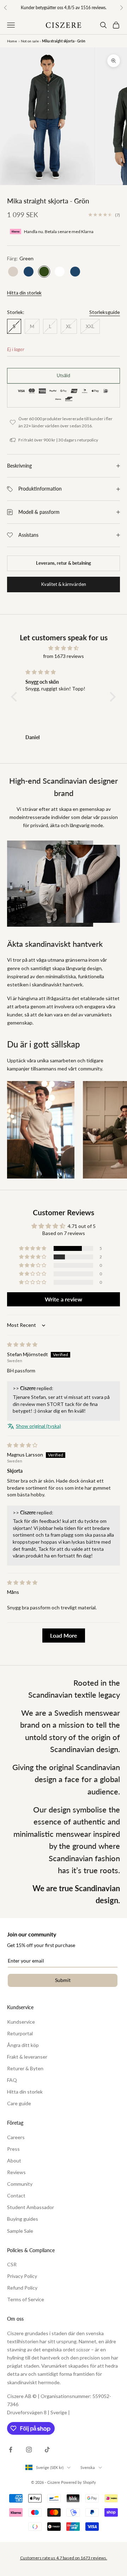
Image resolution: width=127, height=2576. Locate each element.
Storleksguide (105, 312)
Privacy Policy (22, 2276)
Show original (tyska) (38, 1426)
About (14, 2160)
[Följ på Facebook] (11, 2450)
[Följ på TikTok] (47, 2450)
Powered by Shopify (78, 2482)
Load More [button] (64, 1635)
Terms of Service (26, 2299)
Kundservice (21, 2022)
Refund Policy (22, 2288)
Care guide (19, 2103)
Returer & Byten (25, 2068)
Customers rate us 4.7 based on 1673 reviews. (64, 2558)
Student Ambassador (31, 2207)
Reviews (16, 2172)
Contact (16, 2195)
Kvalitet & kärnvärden (64, 584)
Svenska (88, 2467)
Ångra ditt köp (23, 2045)
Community (20, 2184)
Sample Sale (20, 2231)
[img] (64, 648)
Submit (63, 1980)
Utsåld (64, 375)
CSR (12, 2264)
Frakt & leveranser (27, 2057)
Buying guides (23, 2219)
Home (12, 41)
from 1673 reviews (64, 656)
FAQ (12, 2080)
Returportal (20, 2033)
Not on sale (30, 41)
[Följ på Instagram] (29, 2450)
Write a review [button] (64, 1299)
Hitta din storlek (24, 293)
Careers (16, 2137)
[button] (16, 697)
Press (13, 2149)
